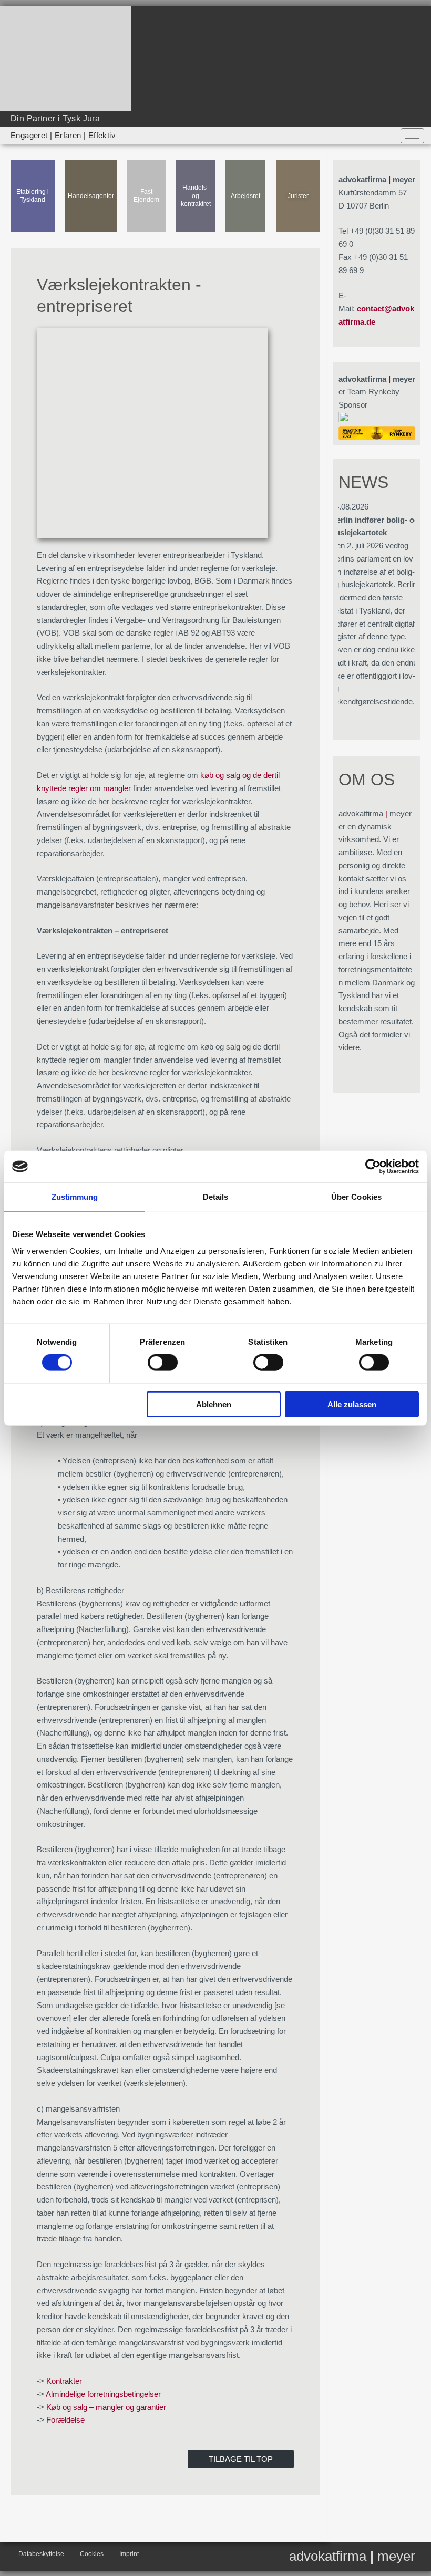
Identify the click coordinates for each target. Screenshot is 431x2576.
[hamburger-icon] (412, 136)
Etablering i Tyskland (33, 196)
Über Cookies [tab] (356, 1197)
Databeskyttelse (41, 2554)
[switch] (163, 1363)
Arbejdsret (245, 196)
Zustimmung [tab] (75, 1197)
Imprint (129, 2554)
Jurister (298, 196)
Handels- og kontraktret (196, 196)
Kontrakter (64, 2381)
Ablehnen (214, 1404)
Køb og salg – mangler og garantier (106, 2407)
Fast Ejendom (146, 196)
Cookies (92, 2554)
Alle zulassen (352, 1404)
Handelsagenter (91, 196)
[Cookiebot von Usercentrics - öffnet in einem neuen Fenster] (373, 1167)
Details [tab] (216, 1197)
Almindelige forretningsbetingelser (103, 2394)
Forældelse (65, 2420)
